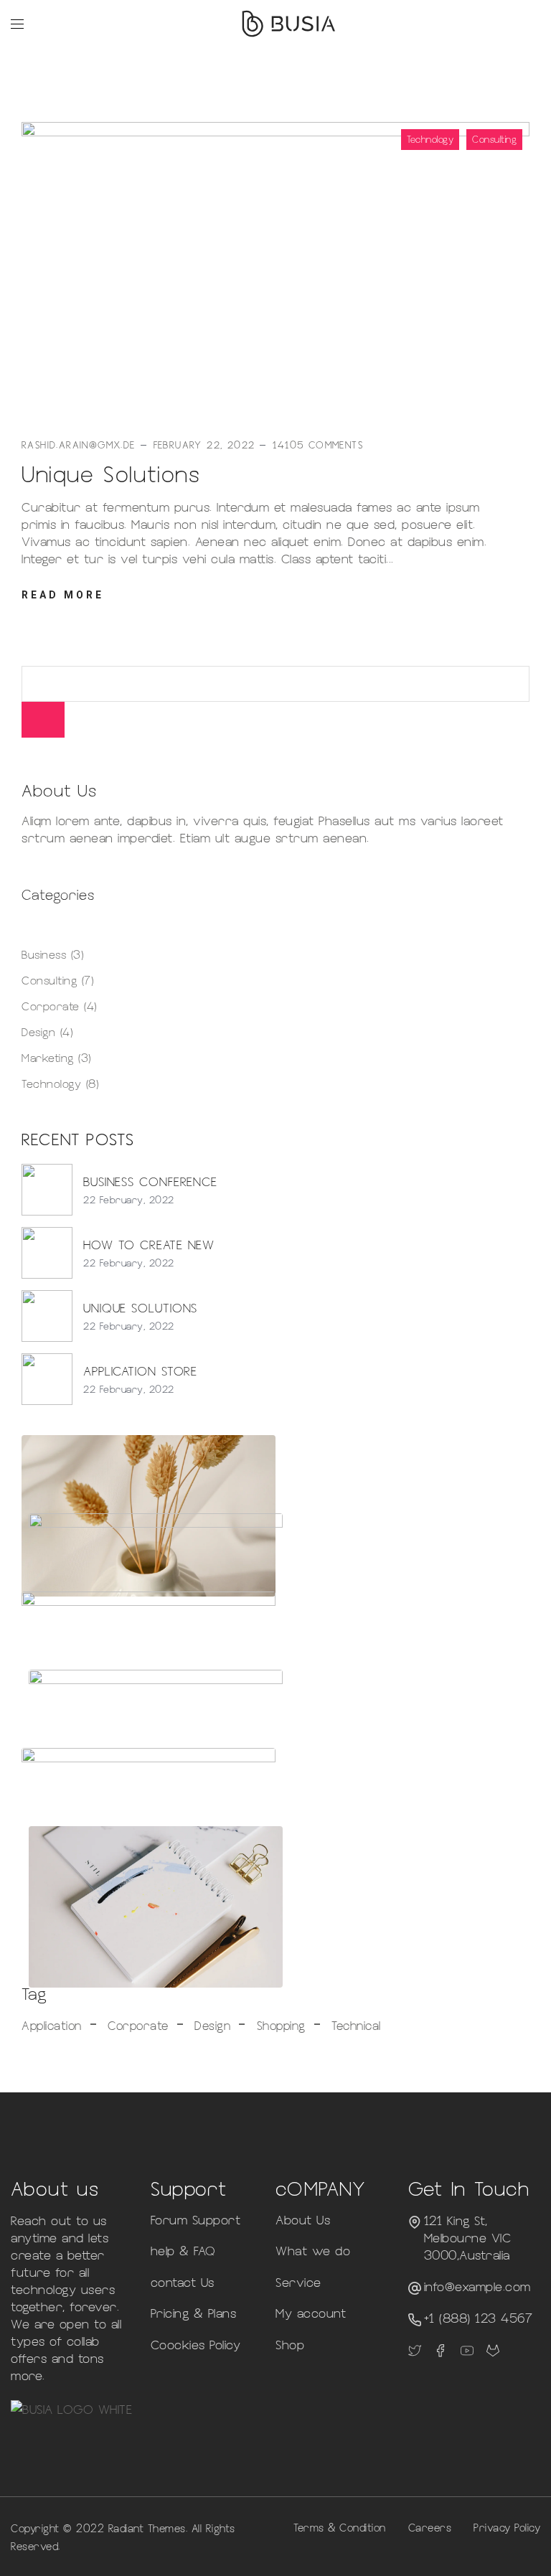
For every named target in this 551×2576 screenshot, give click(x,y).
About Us (303, 2219)
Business (44, 954)
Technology (430, 139)
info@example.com (477, 2286)
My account (311, 2313)
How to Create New (149, 1244)
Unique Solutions (111, 473)
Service (298, 2282)
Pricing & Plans (194, 2313)
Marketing (48, 1057)
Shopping (281, 2025)
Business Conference (150, 1181)
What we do (313, 2250)
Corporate (51, 1006)
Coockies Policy (196, 2344)
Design (38, 1031)
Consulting (494, 139)
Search (43, 720)
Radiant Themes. (148, 2528)
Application (52, 2025)
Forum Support (196, 2219)
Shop (290, 2344)
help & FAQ (183, 2250)
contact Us (183, 2282)
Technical (356, 2025)
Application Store (140, 1371)
